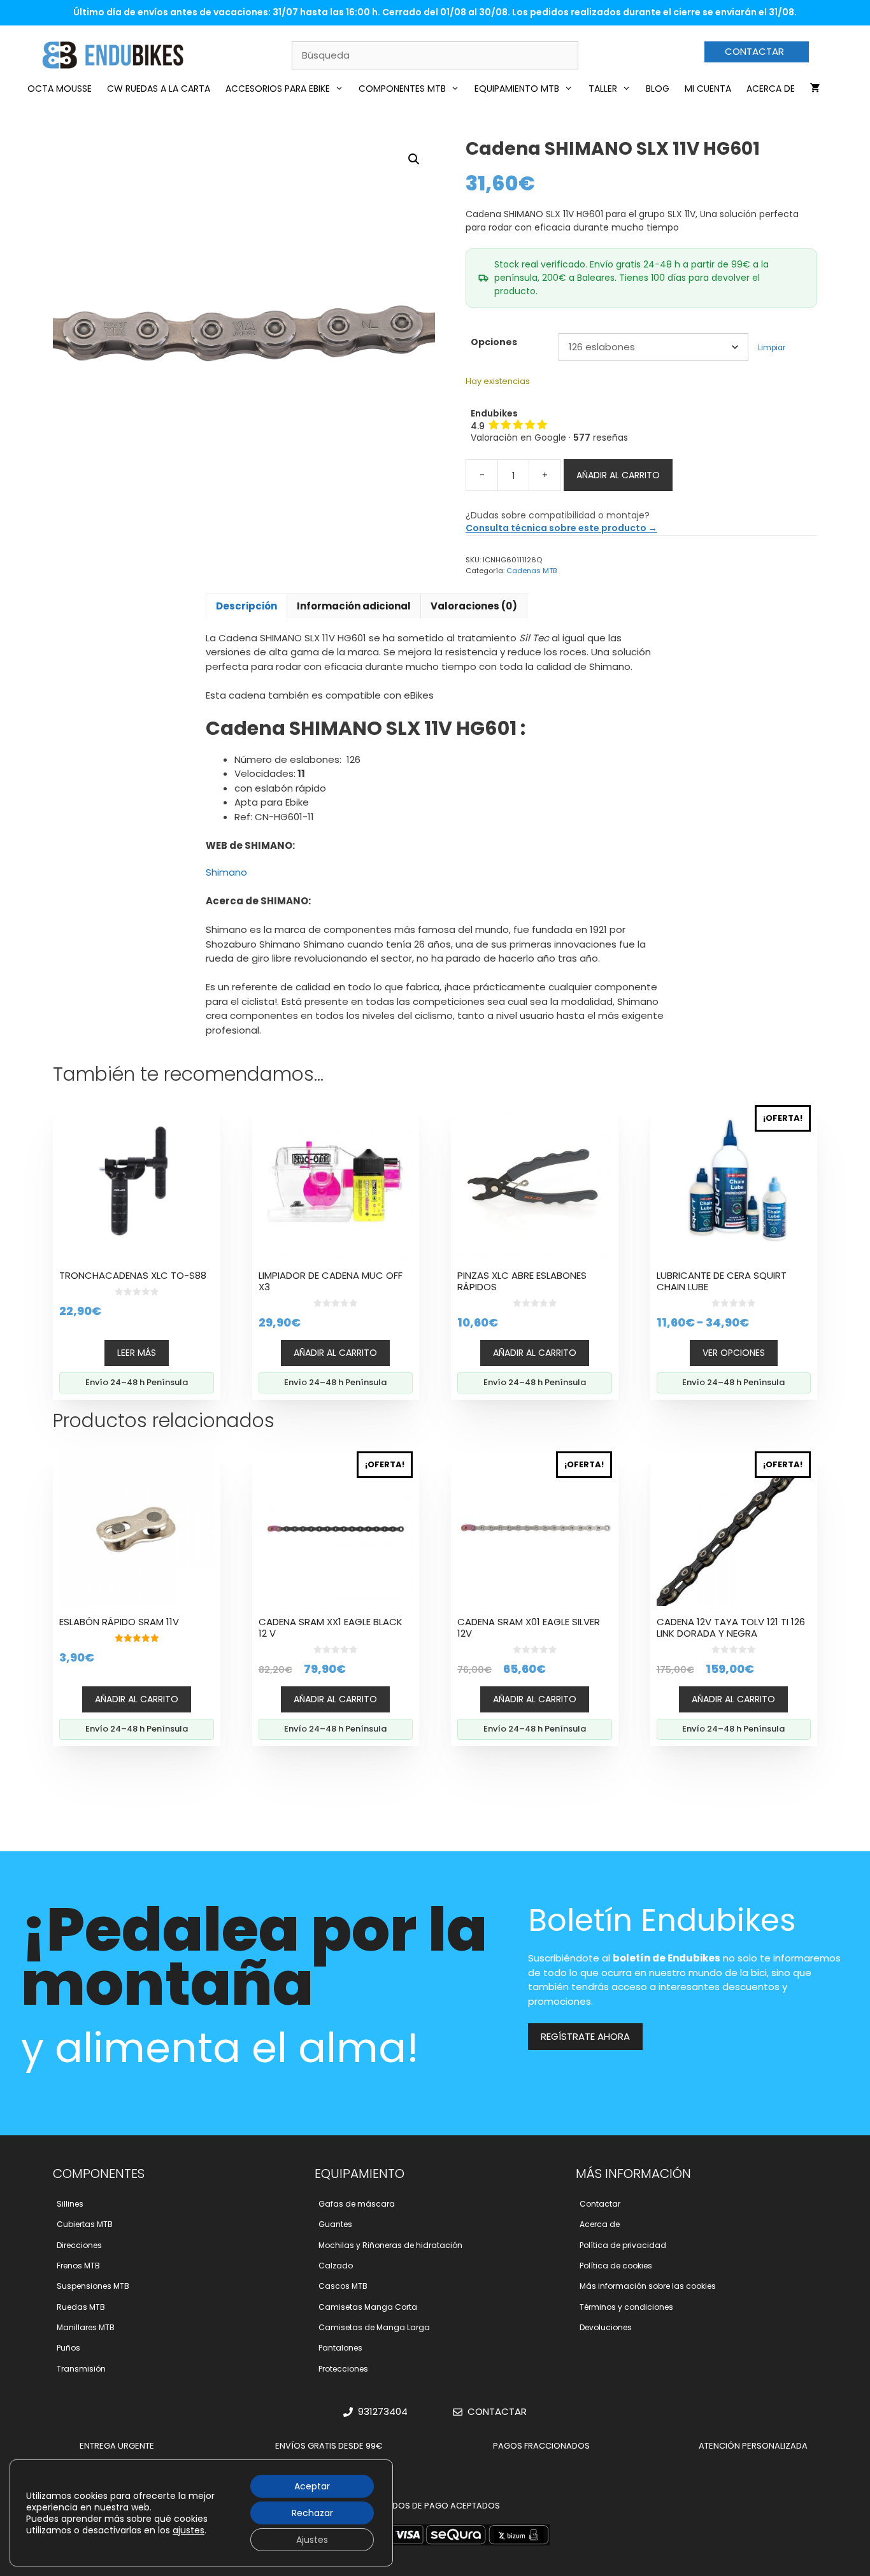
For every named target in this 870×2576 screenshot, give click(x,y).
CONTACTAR (754, 51)
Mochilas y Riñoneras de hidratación (390, 2245)
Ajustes (312, 2540)
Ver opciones (734, 1353)
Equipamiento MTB (517, 89)
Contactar (600, 2204)
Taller (603, 89)
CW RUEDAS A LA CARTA (159, 89)
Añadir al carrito (618, 475)
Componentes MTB (402, 89)
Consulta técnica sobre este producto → (561, 528)
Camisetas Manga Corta (368, 2307)
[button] (414, 159)
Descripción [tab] (246, 606)
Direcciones (79, 2245)
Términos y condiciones (626, 2307)
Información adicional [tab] (354, 606)
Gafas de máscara (357, 2204)
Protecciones (343, 2369)
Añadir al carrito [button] (335, 1353)
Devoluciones (606, 2327)
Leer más (137, 1353)
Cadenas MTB (531, 571)
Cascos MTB (343, 2286)
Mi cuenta (708, 89)
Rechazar (312, 2513)
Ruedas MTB (81, 2307)
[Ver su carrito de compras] (815, 89)
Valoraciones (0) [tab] (474, 606)
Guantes (335, 2224)
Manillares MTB (86, 2327)
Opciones (494, 342)
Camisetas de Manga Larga (374, 2327)
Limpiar (772, 348)
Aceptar (312, 2486)
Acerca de (771, 89)
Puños (68, 2348)
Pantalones (340, 2348)
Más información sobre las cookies (648, 2286)
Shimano (226, 872)
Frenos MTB (78, 2266)
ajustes (189, 2530)
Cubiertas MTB (85, 2224)
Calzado (336, 2266)
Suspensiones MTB (93, 2286)
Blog (658, 89)
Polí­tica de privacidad (623, 2245)
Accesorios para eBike (278, 89)
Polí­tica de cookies (616, 2266)
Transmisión (81, 2369)
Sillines (70, 2204)
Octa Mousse (60, 89)
